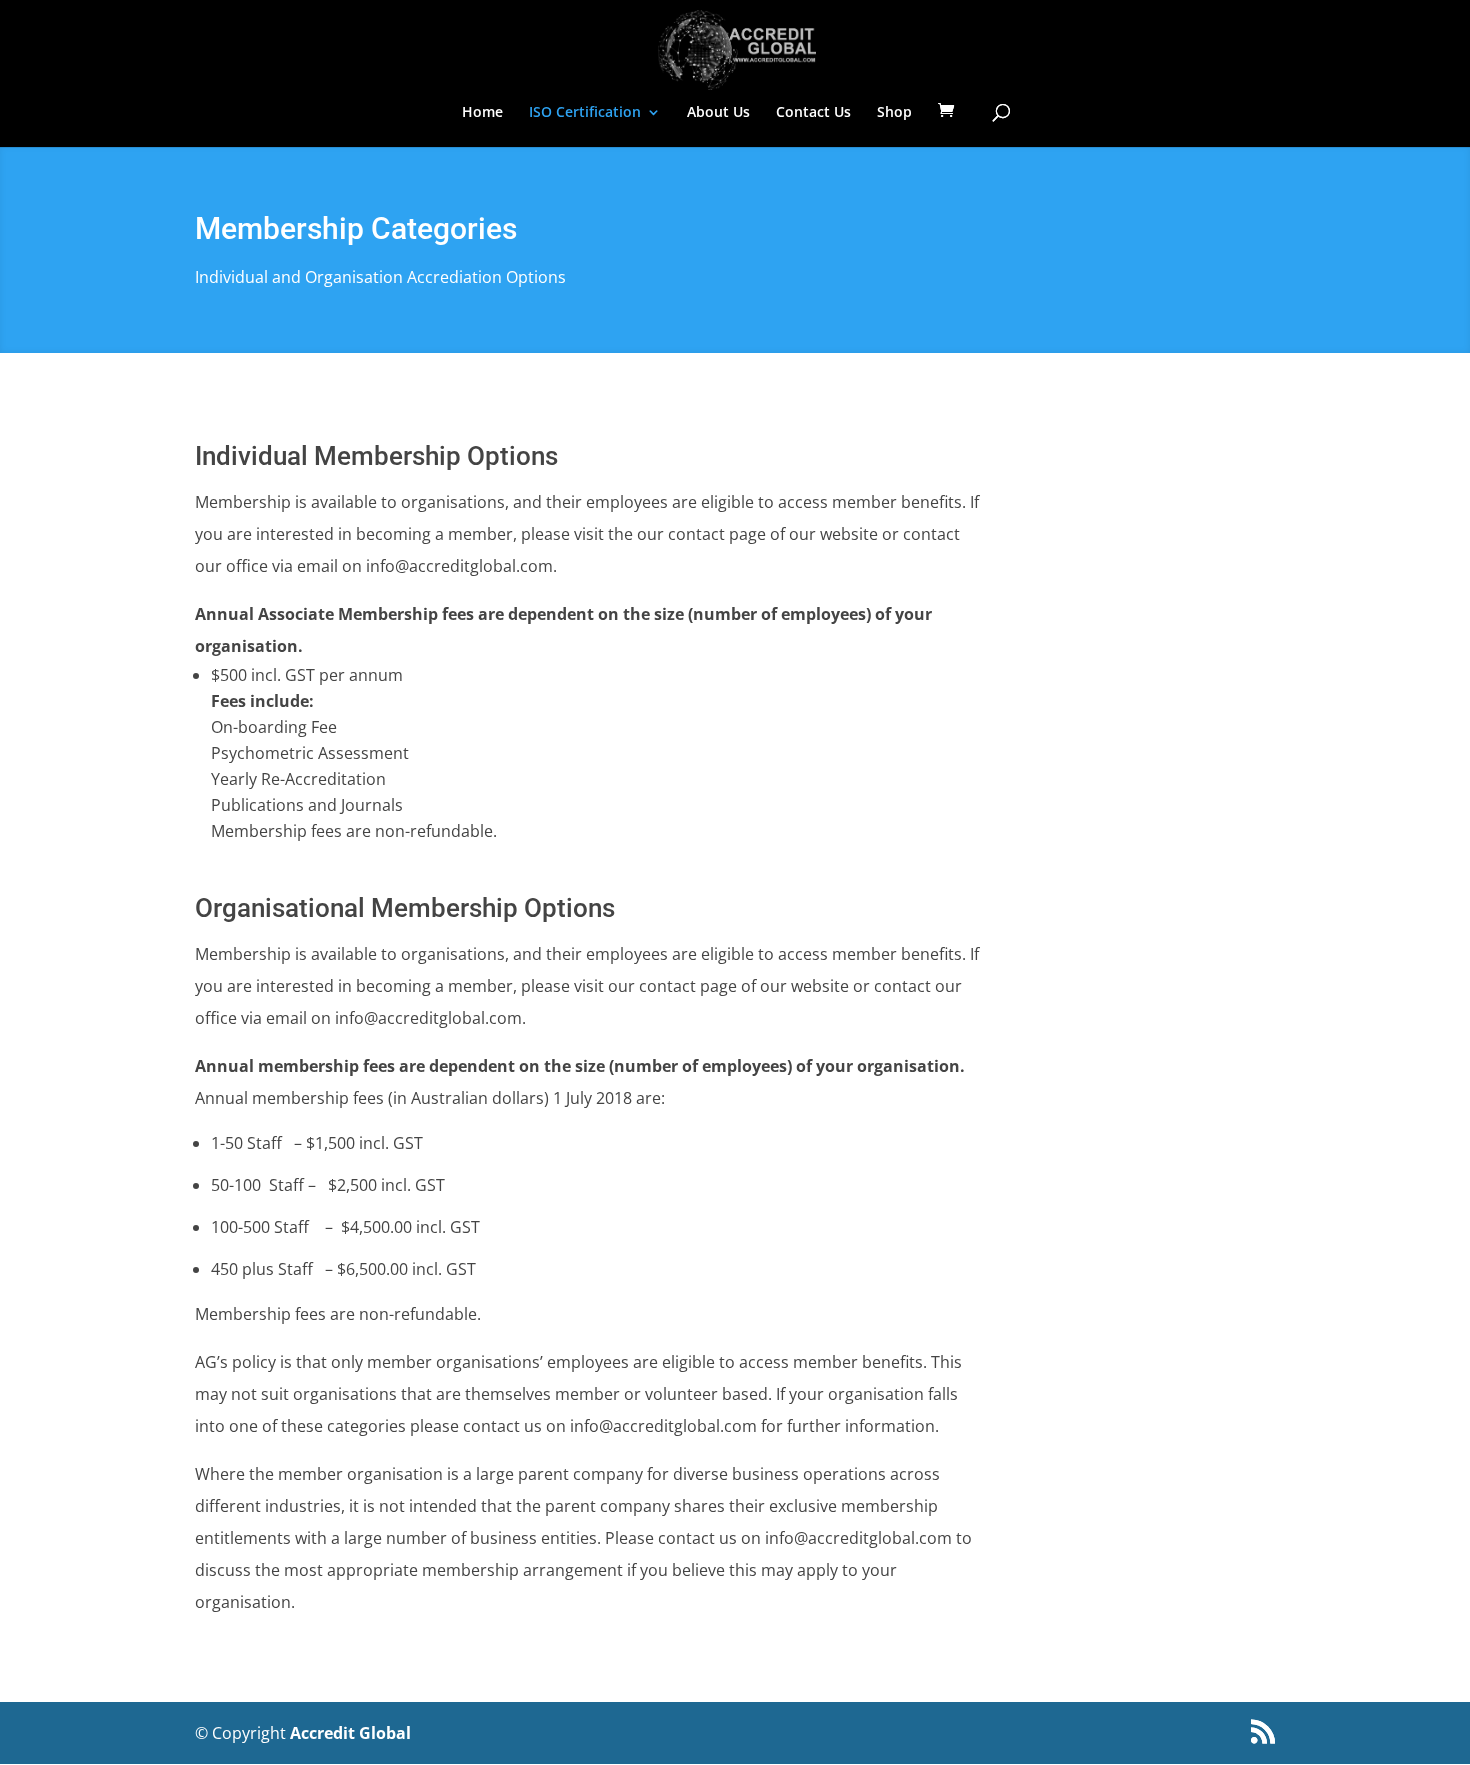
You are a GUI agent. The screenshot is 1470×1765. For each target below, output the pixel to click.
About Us (718, 113)
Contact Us (813, 113)
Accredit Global (350, 1733)
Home (482, 113)
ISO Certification (585, 113)
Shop (894, 113)
